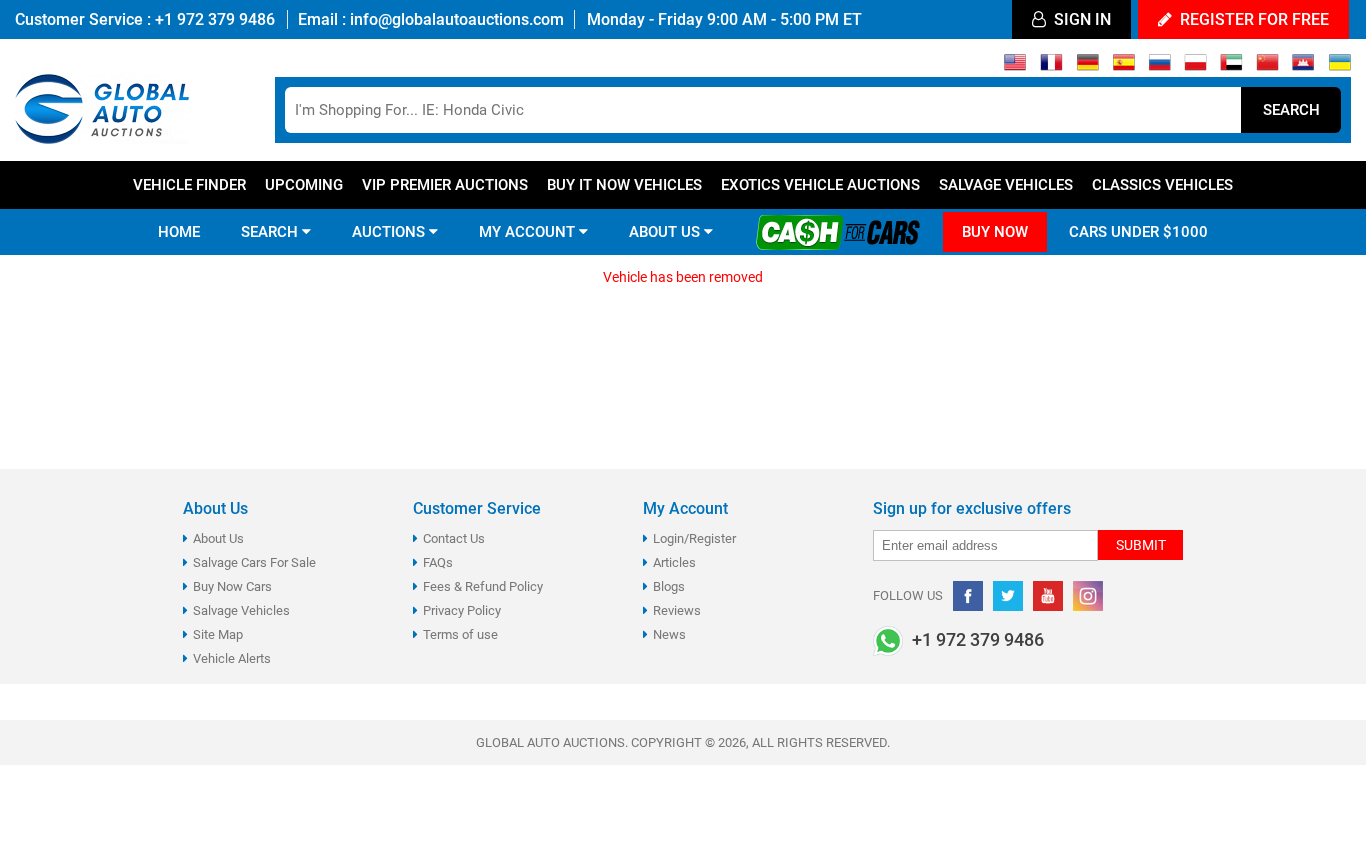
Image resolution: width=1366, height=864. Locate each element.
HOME (179, 232)
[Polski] (1195, 67)
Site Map (218, 634)
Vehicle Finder (189, 185)
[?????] (1303, 67)
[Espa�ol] (1123, 67)
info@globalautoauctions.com (457, 19)
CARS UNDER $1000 (1138, 232)
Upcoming (304, 185)
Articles (674, 562)
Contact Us (454, 538)
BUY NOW (995, 232)
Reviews (677, 610)
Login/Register (694, 538)
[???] (1267, 67)
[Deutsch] (1087, 67)
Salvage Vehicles (1006, 185)
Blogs (669, 586)
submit (1141, 545)
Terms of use (460, 634)
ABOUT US (666, 232)
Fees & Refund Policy (483, 586)
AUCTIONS (390, 232)
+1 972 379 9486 (213, 19)
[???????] (1159, 67)
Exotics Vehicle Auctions (820, 185)
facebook (968, 596)
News (669, 634)
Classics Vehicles (1162, 185)
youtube (1048, 596)
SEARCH (271, 232)
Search (1291, 110)
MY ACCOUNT (529, 232)
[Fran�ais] (1051, 67)
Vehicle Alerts (232, 658)
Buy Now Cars (232, 586)
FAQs (438, 562)
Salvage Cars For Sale (254, 562)
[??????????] (1339, 67)
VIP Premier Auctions (445, 185)
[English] (1015, 67)
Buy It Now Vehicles (624, 185)
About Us (218, 538)
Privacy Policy (462, 610)
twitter (1008, 596)
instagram (1088, 596)
